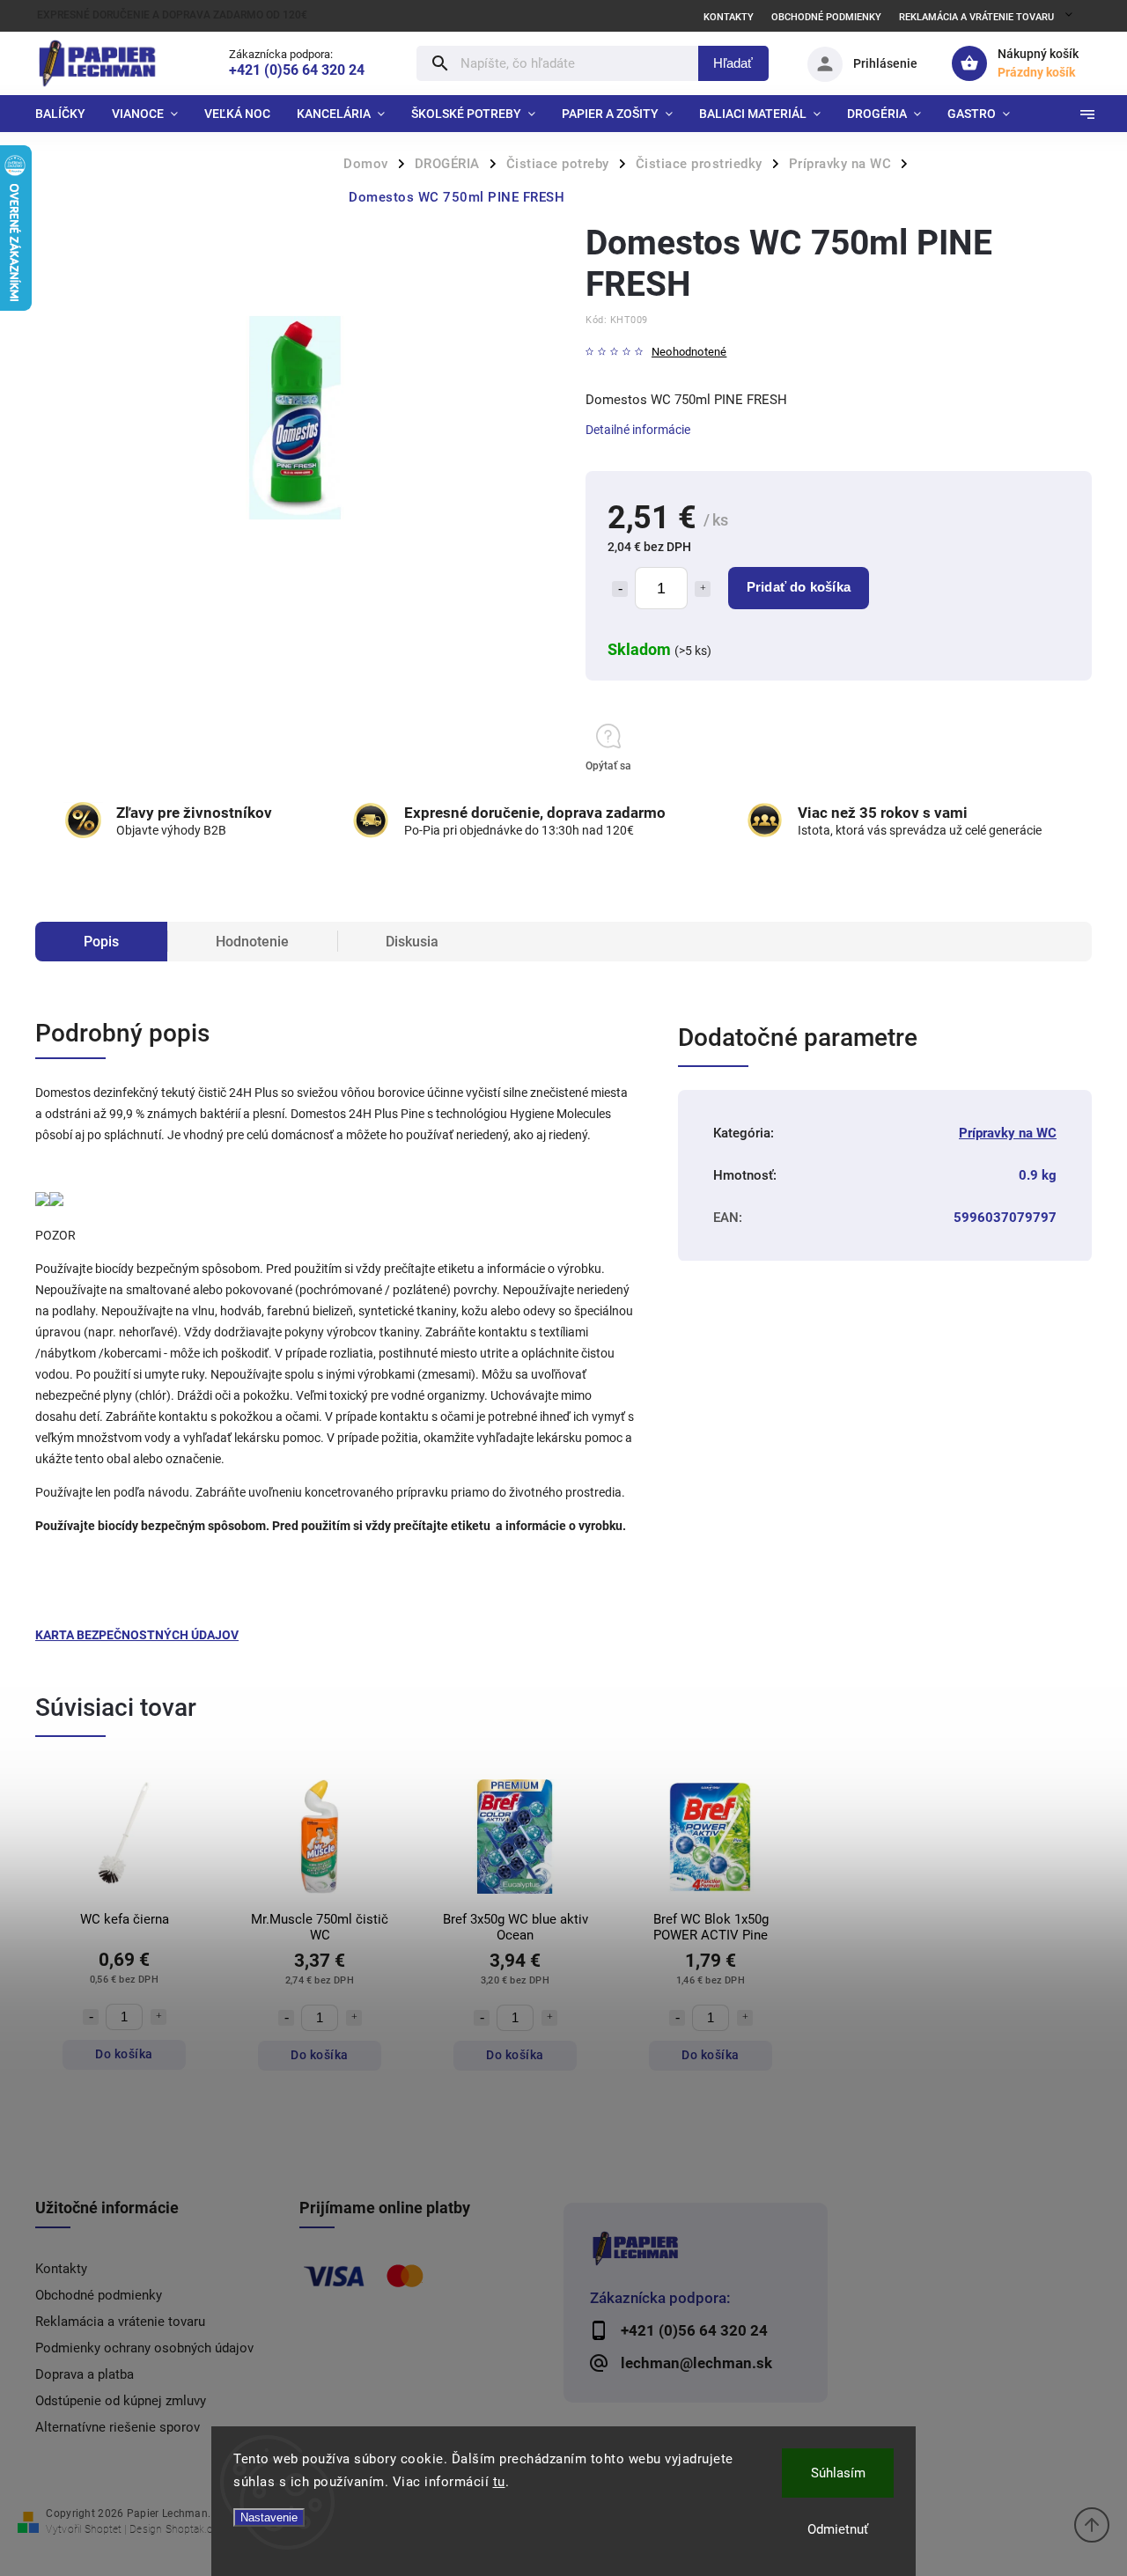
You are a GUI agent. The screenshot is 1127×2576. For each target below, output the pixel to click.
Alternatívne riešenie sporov (118, 2427)
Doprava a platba (85, 2374)
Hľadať (733, 63)
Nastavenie (269, 2517)
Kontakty (729, 17)
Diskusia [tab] (412, 942)
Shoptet (103, 2529)
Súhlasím (838, 2473)
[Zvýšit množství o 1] (158, 2017)
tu (499, 2482)
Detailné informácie (638, 430)
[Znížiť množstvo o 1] (620, 589)
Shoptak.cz (192, 2529)
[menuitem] (67, 114)
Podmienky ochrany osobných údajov (144, 2348)
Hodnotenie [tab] (252, 942)
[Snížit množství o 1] (91, 2017)
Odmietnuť (838, 2529)
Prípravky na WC (1008, 1133)
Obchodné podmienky (826, 17)
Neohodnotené (689, 353)
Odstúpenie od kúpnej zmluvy (121, 2401)
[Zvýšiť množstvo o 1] (703, 589)
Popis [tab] (101, 942)
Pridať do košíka (799, 587)
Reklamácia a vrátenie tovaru (976, 17)
